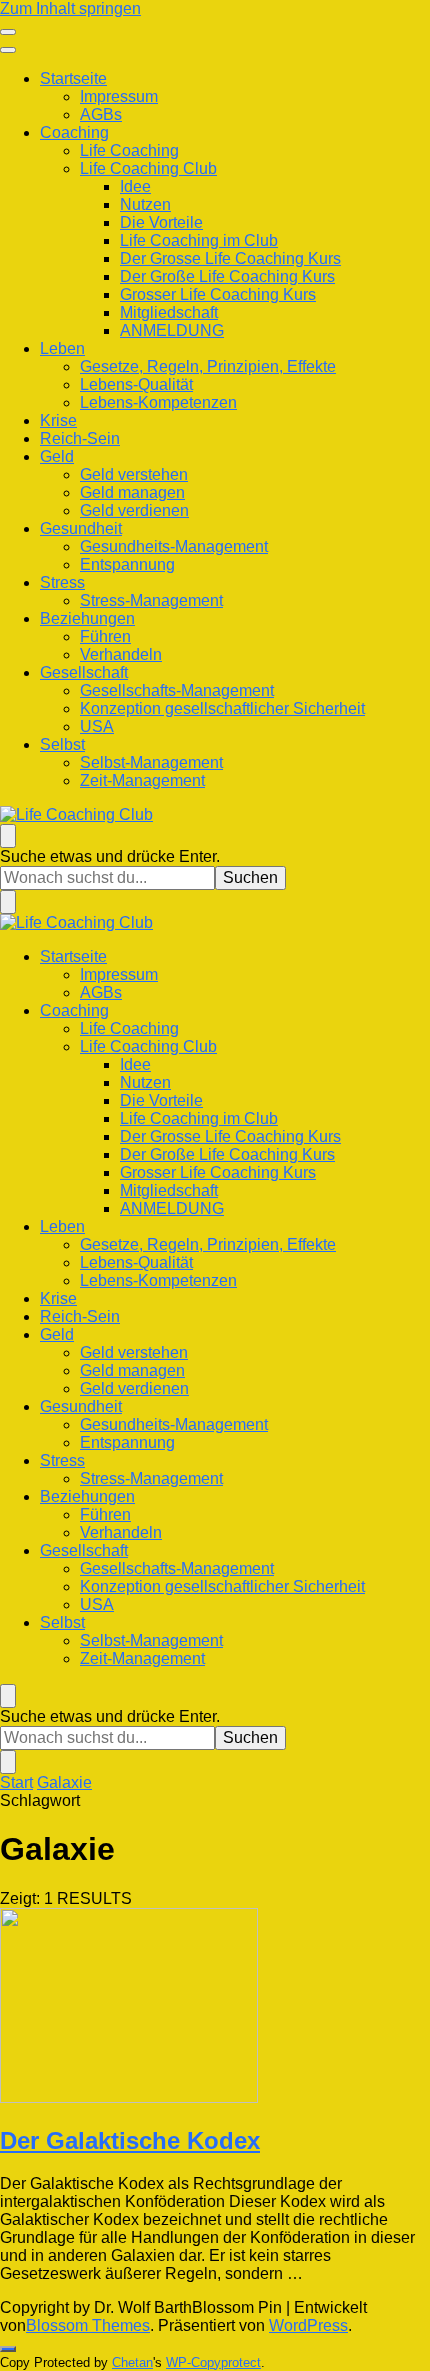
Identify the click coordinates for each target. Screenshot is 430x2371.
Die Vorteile (161, 222)
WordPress (308, 2325)
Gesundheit (81, 528)
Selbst (62, 744)
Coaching (74, 132)
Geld (57, 456)
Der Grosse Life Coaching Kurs (230, 258)
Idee (135, 186)
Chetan (132, 2362)
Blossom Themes (88, 2325)
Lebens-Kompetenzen (158, 402)
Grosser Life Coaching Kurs (218, 294)
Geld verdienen (134, 510)
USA (97, 726)
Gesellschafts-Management (177, 690)
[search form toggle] (8, 836)
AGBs (101, 114)
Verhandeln (121, 654)
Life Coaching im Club (199, 240)
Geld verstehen (134, 474)
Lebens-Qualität (136, 384)
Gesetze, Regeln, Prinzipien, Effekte (208, 366)
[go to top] (8, 2349)
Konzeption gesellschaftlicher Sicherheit (222, 708)
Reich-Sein (80, 438)
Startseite (73, 78)
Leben (62, 348)
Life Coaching (129, 150)
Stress (62, 582)
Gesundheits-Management (174, 546)
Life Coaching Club (148, 168)
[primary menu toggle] (8, 32)
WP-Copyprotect (213, 2362)
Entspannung (127, 564)
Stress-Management (151, 600)
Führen (105, 636)
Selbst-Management (151, 762)
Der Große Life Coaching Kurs (227, 276)
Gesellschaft (84, 672)
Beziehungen (87, 618)
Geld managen (132, 492)
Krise (58, 420)
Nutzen (145, 204)
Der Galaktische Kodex (130, 2140)
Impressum (119, 96)
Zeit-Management (142, 780)
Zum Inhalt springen (70, 8)
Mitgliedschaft (169, 312)
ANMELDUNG (172, 330)
